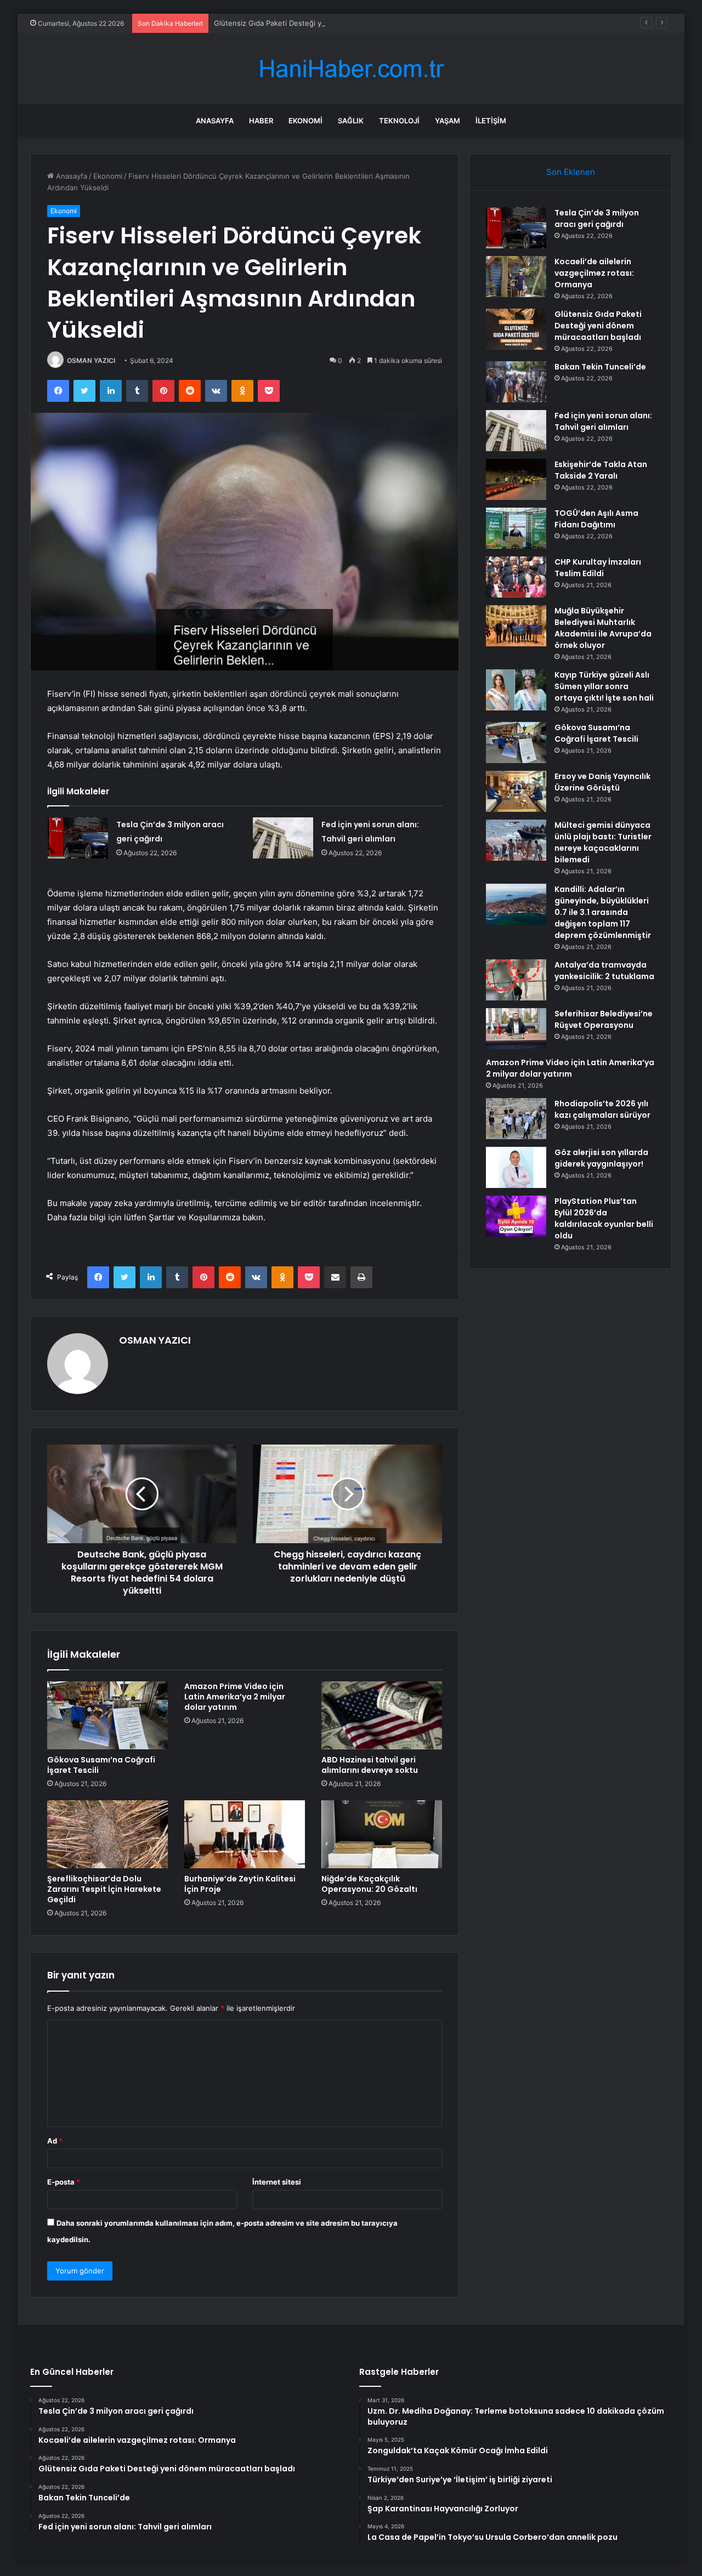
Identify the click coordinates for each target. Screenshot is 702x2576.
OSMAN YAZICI (91, 360)
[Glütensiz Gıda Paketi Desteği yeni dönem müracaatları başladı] (516, 329)
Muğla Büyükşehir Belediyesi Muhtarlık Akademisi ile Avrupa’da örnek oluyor (603, 628)
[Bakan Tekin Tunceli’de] (516, 382)
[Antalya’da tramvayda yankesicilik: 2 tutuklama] (516, 980)
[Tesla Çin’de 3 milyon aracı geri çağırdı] (78, 838)
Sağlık (351, 121)
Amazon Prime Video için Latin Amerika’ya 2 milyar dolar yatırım (235, 1697)
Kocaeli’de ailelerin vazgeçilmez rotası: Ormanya (594, 273)
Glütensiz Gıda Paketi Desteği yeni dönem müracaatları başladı (320, 23)
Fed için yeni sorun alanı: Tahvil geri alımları (603, 421)
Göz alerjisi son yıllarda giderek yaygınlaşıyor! (601, 1158)
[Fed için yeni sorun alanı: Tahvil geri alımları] (283, 838)
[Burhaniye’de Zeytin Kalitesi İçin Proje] (245, 1834)
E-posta (64, 2182)
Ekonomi (305, 121)
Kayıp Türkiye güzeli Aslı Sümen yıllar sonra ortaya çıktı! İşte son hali (604, 686)
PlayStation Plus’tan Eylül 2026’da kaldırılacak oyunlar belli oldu (604, 1218)
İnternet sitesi (277, 2182)
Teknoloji (399, 121)
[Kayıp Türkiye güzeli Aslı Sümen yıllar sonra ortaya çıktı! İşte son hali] (516, 690)
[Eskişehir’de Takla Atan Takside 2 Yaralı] (516, 479)
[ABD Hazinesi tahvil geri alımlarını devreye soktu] (382, 1715)
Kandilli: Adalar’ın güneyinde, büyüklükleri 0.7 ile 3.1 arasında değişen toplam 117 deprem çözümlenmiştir (603, 912)
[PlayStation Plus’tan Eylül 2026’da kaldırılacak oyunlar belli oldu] (516, 1216)
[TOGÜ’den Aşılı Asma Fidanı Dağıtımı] (516, 528)
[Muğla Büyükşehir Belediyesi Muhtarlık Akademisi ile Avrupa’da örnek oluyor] (516, 626)
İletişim (491, 121)
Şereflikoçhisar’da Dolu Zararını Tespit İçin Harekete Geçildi (104, 1889)
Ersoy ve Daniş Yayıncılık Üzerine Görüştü (602, 782)
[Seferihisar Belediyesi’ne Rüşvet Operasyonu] (516, 1029)
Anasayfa (215, 121)
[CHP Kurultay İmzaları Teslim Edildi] (516, 577)
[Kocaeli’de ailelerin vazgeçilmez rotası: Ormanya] (516, 277)
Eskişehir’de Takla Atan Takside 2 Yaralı (601, 470)
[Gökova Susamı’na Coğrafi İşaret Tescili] (107, 1715)
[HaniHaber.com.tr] (351, 69)
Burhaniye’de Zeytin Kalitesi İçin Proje (240, 1884)
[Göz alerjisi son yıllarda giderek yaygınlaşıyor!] (516, 1167)
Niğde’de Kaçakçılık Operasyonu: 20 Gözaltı (369, 1884)
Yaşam (448, 121)
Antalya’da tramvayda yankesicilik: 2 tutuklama (604, 971)
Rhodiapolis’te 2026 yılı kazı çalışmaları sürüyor (602, 1109)
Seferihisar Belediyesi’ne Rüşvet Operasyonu (604, 1019)
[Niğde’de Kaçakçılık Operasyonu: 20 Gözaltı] (382, 1834)
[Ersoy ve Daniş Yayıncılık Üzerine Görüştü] (516, 791)
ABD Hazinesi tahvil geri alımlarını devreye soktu (370, 1765)
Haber (261, 121)
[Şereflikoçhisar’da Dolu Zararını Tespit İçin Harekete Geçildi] (107, 1834)
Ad (55, 2141)
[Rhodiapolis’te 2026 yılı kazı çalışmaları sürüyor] (516, 1119)
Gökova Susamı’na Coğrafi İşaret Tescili (101, 1765)
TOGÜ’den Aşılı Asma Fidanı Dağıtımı (596, 519)
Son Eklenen (571, 172)
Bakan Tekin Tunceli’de (600, 367)
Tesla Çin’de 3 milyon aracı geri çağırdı (597, 218)
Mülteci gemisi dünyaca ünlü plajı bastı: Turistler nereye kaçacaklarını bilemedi (603, 842)
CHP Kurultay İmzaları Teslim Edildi (598, 568)
